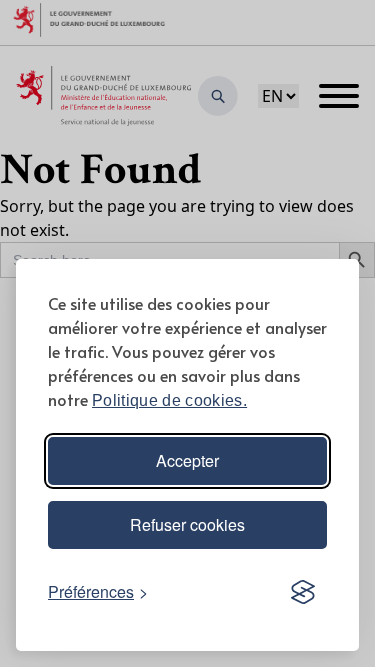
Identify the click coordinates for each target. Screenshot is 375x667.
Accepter (187, 460)
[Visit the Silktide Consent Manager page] (303, 592)
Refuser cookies (187, 524)
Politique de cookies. (169, 400)
